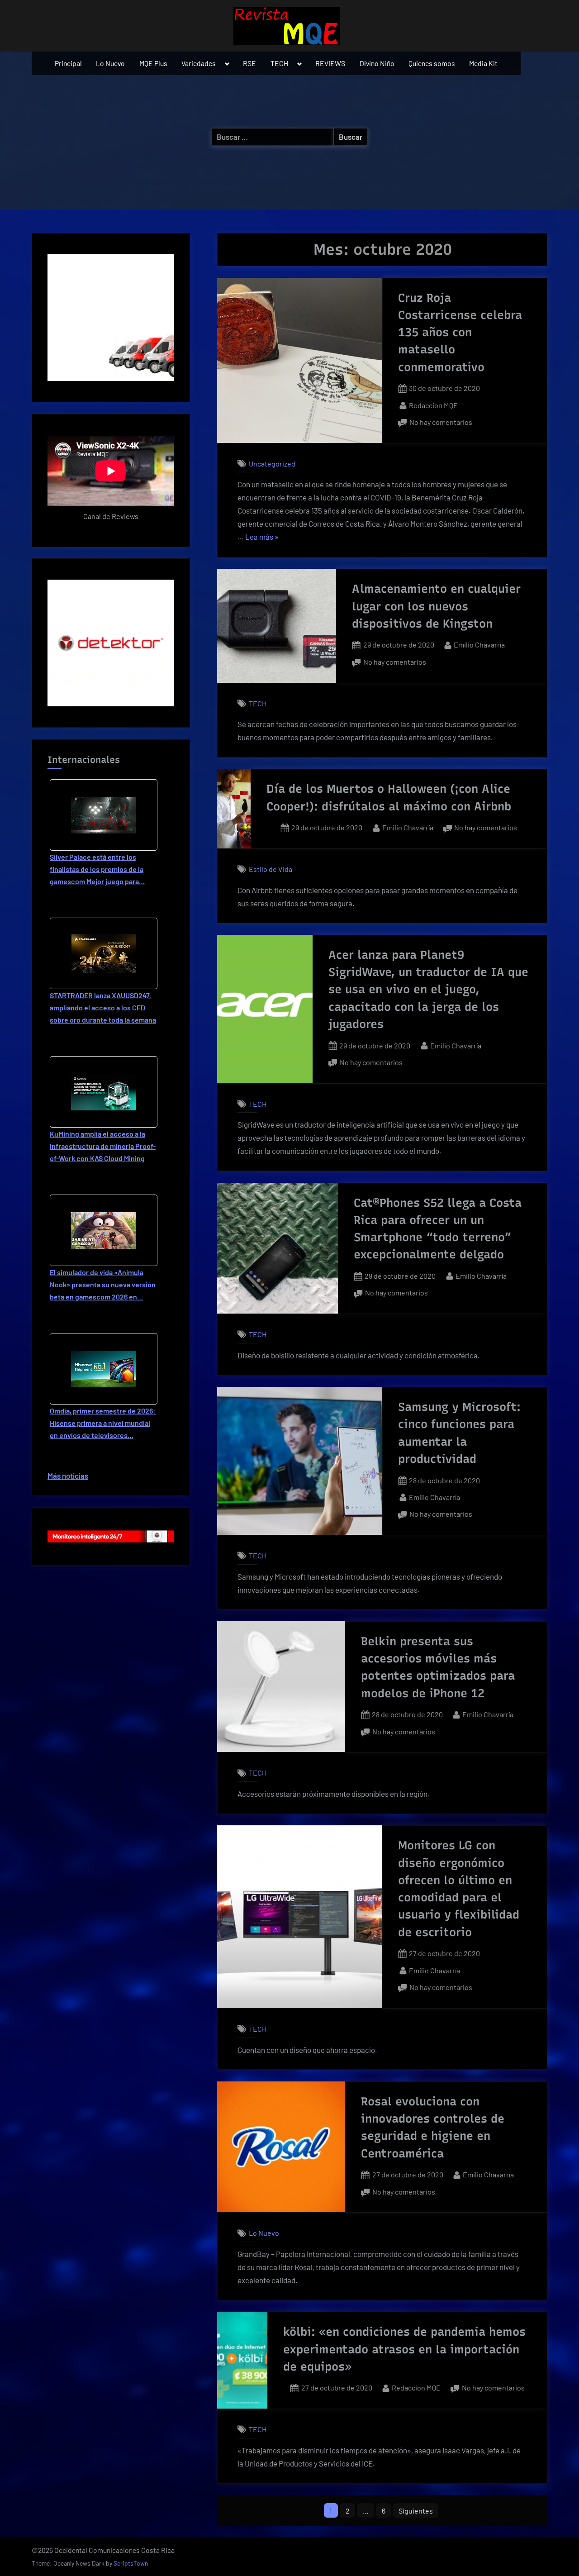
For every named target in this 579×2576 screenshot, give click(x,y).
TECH (279, 63)
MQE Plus (153, 63)
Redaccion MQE (433, 405)
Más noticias (68, 1476)
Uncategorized (272, 464)
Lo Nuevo (110, 63)
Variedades (199, 63)
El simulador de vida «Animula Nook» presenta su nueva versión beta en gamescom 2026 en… (103, 1284)
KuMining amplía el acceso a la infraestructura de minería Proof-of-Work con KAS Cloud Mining (103, 1146)
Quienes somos (432, 63)
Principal (68, 63)
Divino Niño (377, 63)
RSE (249, 63)
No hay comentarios (441, 423)
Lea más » (262, 538)
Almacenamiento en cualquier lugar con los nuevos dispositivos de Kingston (436, 606)
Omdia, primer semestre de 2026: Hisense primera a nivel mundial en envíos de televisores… (103, 1423)
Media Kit (483, 63)
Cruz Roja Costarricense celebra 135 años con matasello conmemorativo (460, 332)
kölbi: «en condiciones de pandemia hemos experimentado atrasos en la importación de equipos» (404, 2349)
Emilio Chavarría (479, 644)
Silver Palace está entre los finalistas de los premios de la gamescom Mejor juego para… (97, 869)
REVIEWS (330, 63)
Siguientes (416, 2511)
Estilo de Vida (271, 869)
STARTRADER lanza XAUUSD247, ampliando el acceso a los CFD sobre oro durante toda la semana (103, 1007)
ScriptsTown (131, 2563)
